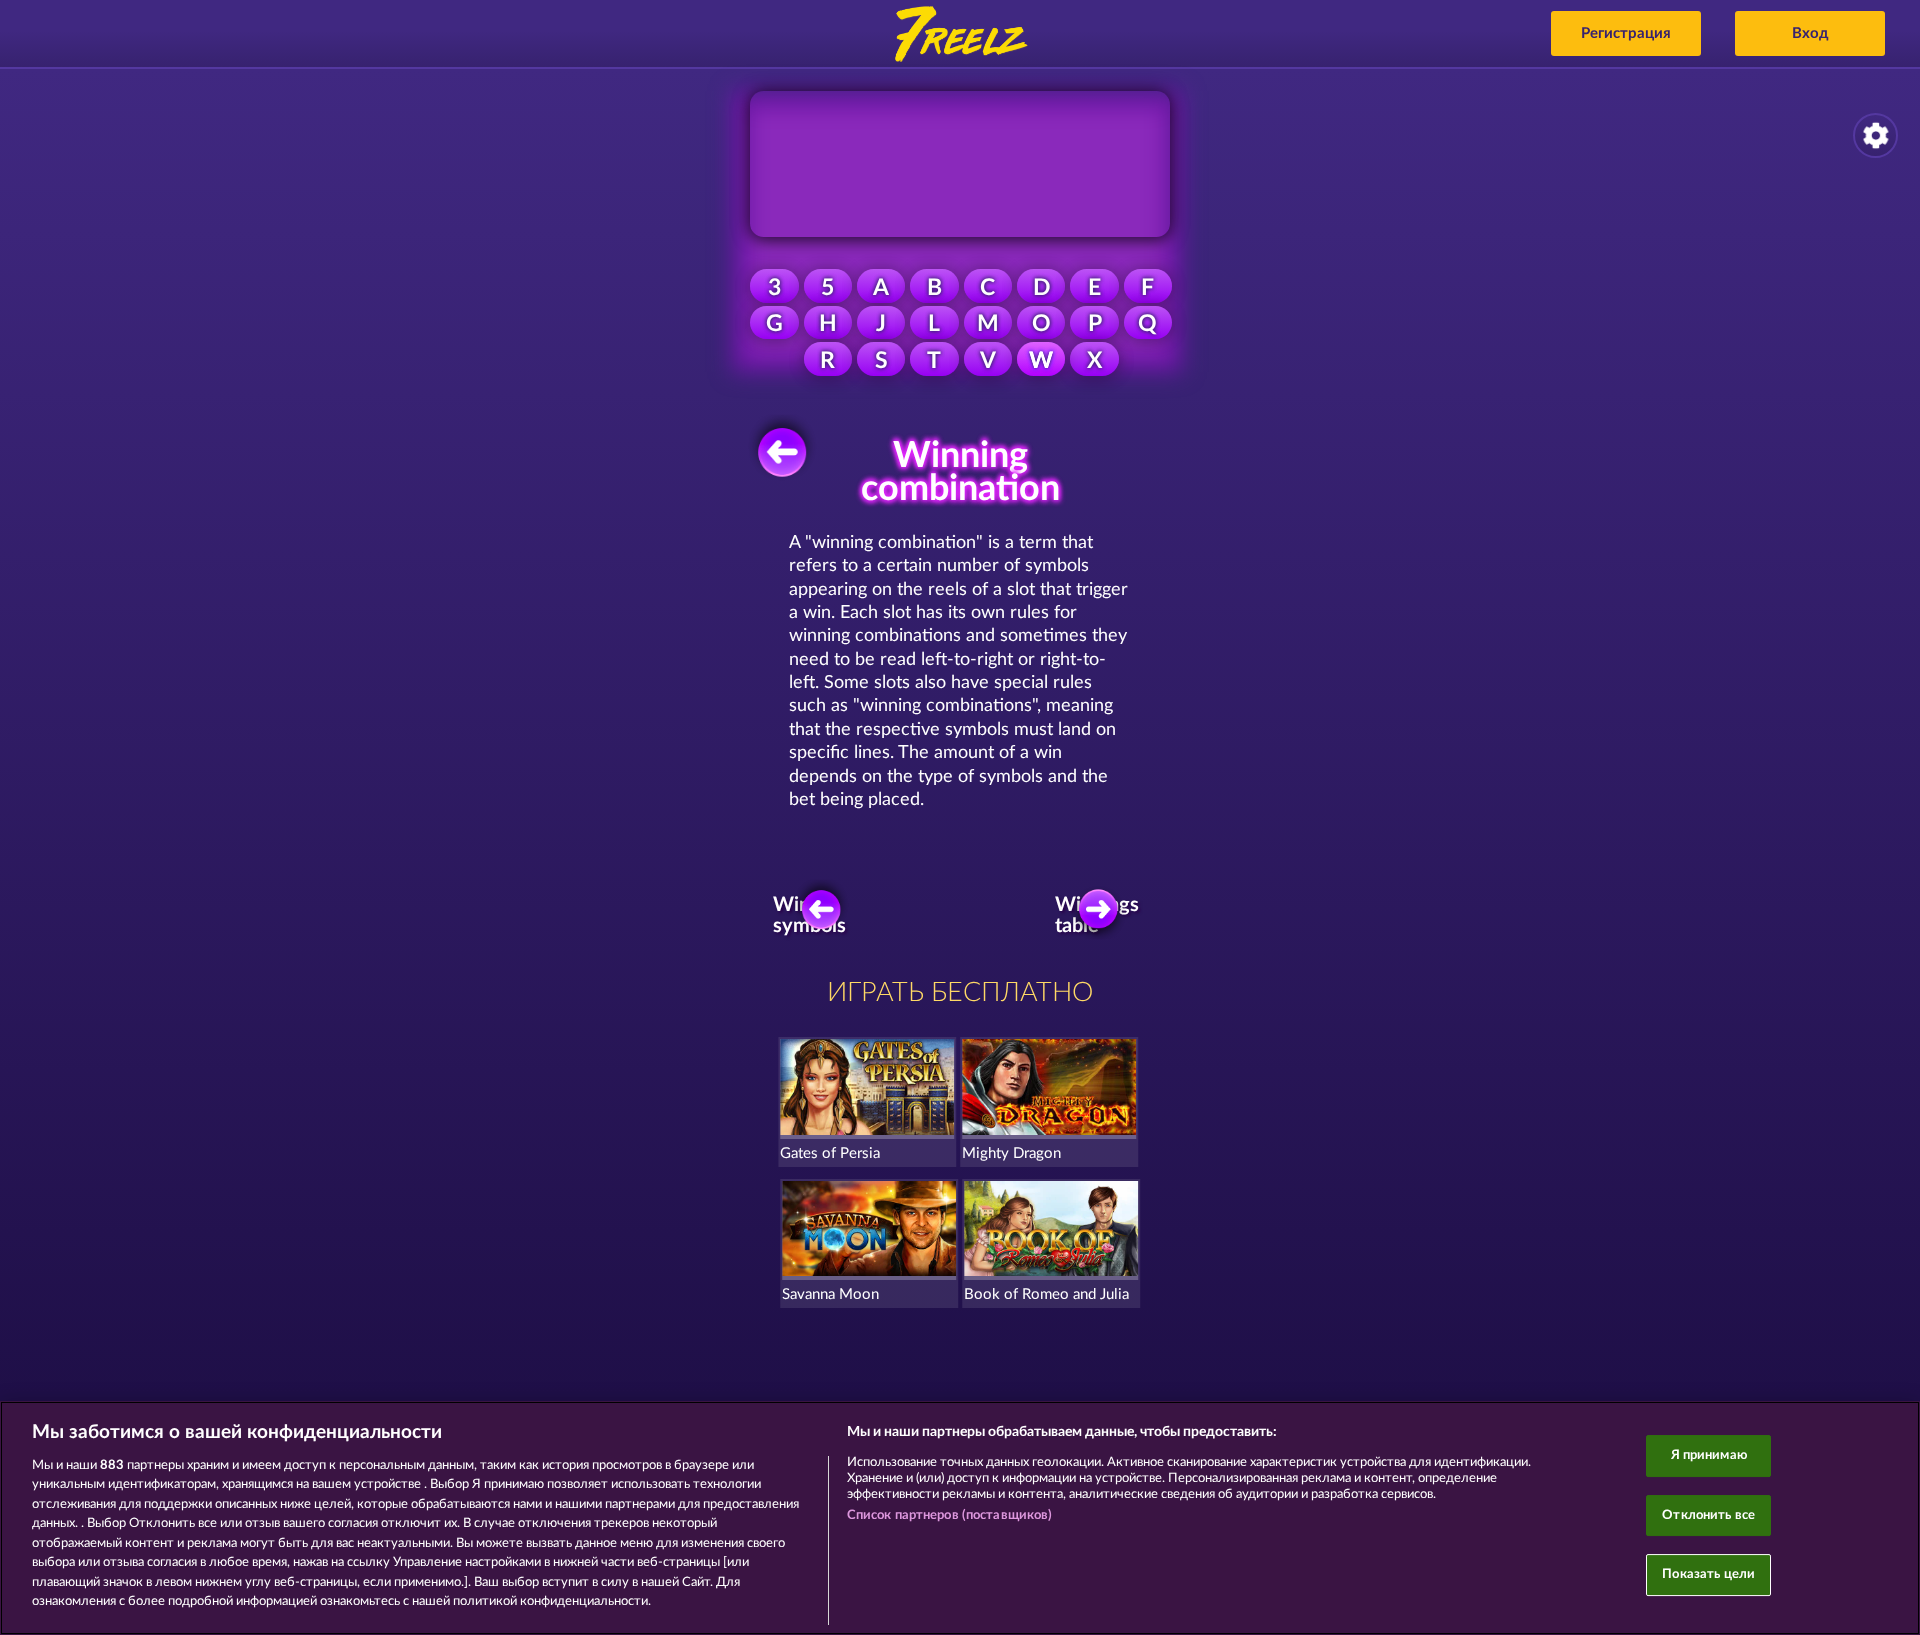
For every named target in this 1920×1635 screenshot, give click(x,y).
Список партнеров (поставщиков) (950, 1515)
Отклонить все (1708, 1515)
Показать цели (1708, 1574)
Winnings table (1103, 915)
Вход (1810, 33)
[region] (960, 1518)
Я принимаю (1709, 1455)
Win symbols (813, 915)
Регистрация (1626, 33)
